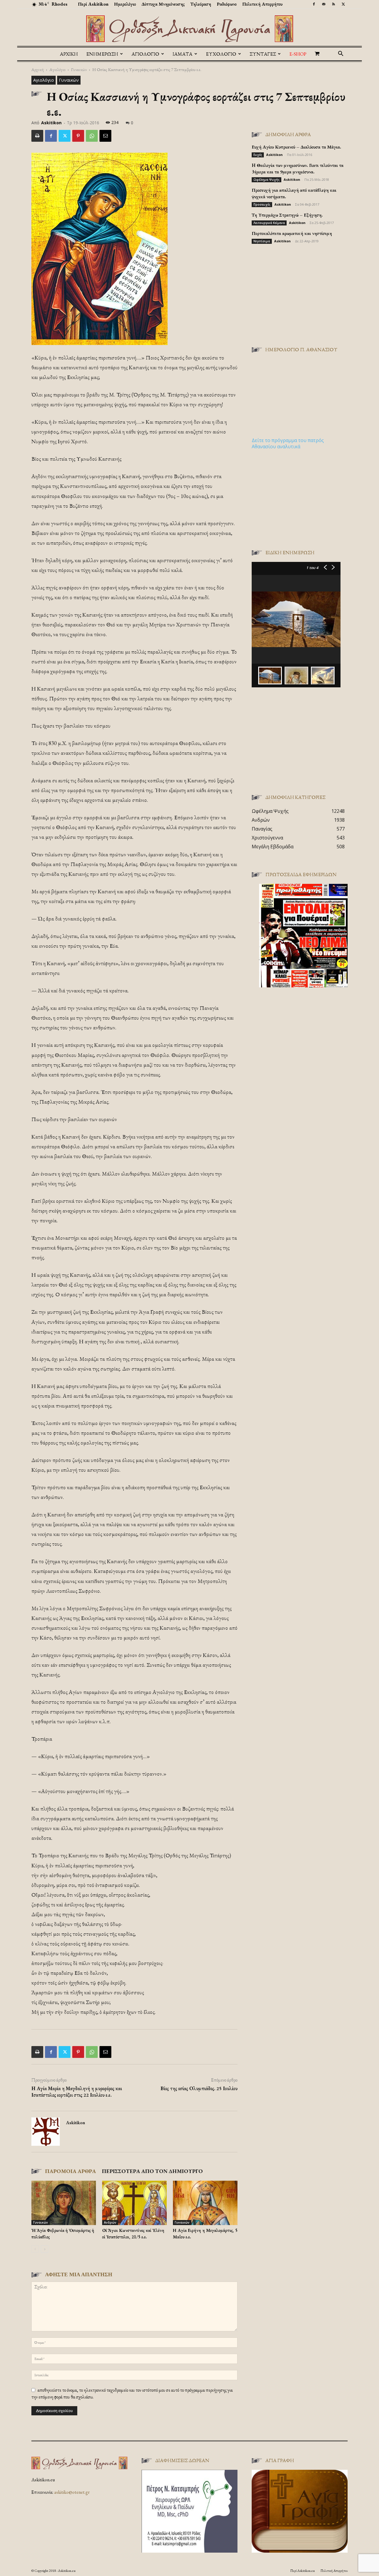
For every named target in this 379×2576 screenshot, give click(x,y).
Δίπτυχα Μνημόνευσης (163, 4)
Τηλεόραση (201, 4)
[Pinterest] (78, 136)
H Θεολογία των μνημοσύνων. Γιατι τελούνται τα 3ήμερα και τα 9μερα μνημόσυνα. (298, 169)
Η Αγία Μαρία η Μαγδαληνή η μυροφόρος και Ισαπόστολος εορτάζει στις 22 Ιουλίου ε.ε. (77, 2092)
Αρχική (69, 54)
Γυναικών (79, 69)
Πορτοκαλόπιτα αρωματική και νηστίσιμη (292, 233)
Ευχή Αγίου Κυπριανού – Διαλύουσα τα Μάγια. (296, 147)
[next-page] (45, 2249)
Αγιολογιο (145, 54)
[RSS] (333, 4)
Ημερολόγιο (125, 4)
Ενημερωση (102, 54)
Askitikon (51, 123)
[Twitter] (343, 4)
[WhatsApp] (92, 136)
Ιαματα (183, 54)
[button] (341, 54)
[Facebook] (314, 4)
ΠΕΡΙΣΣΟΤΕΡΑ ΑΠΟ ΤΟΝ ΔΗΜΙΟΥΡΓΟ (152, 2171)
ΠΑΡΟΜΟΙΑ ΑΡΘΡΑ (70, 2171)
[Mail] (324, 4)
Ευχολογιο (221, 54)
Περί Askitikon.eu (302, 2571)
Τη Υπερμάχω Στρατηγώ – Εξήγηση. (287, 215)
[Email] (105, 136)
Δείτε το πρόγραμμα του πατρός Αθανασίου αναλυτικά (288, 443)
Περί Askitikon (93, 4)
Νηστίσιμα (262, 241)
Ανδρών (110, 2222)
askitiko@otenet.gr (72, 2492)
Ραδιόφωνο (227, 4)
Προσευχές (262, 204)
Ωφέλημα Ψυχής (266, 180)
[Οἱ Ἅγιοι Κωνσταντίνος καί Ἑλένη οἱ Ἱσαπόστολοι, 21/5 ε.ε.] (134, 2203)
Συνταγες (263, 54)
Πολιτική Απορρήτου (262, 4)
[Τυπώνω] (37, 136)
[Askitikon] (189, 29)
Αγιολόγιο (57, 69)
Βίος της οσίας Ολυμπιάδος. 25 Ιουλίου (199, 2088)
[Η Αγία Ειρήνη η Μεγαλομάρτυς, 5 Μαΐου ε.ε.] (205, 2203)
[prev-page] (35, 2249)
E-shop (298, 54)
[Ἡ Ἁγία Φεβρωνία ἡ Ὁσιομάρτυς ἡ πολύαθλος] (64, 2203)
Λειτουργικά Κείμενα (269, 223)
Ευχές (258, 155)
